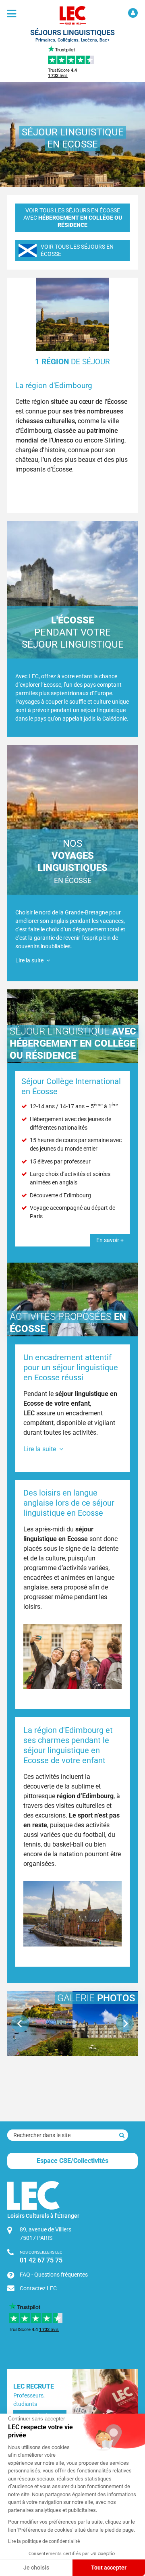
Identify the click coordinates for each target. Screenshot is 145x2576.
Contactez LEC (38, 2288)
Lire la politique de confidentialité (44, 2541)
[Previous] (20, 2023)
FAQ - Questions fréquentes (54, 2275)
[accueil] (72, 15)
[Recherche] (122, 2135)
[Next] (125, 2023)
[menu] (12, 14)
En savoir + (110, 1240)
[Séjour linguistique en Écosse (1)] (40, 2023)
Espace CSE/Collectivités (72, 2161)
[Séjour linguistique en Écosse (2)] (105, 2023)
